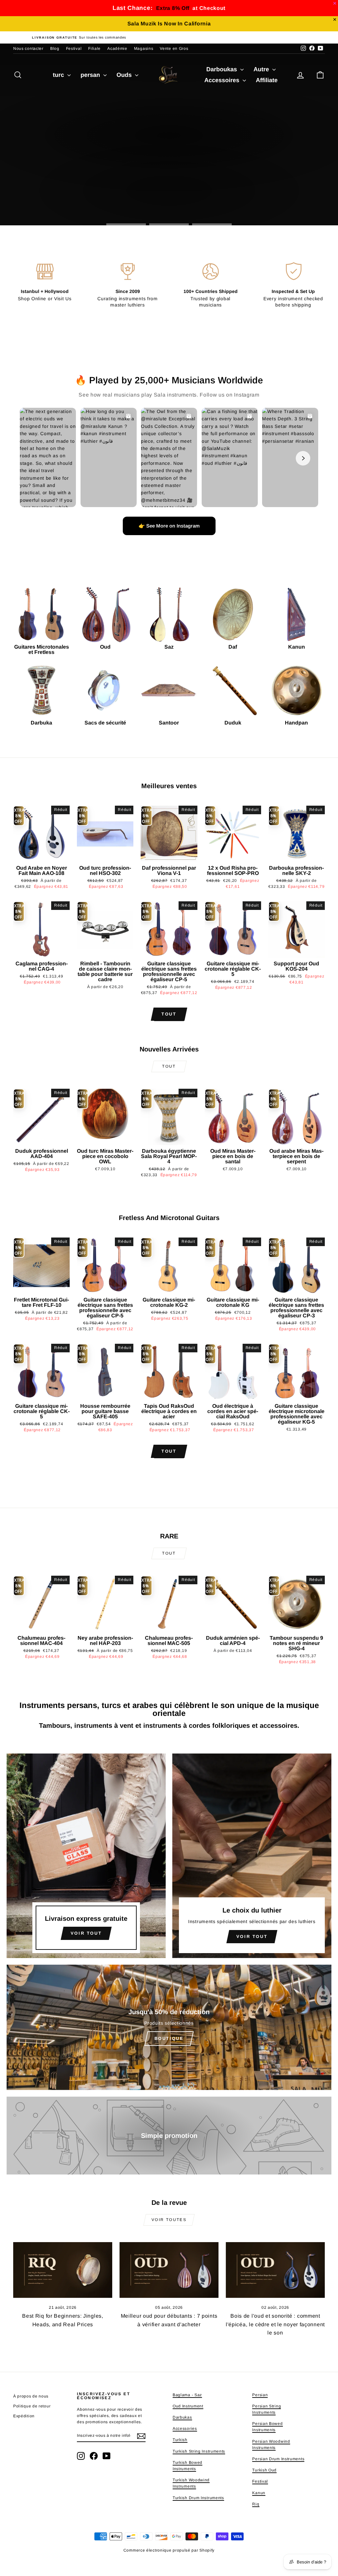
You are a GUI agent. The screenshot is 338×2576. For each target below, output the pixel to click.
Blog (55, 48)
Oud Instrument (188, 2406)
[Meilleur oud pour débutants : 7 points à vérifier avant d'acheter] (169, 2270)
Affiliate (267, 80)
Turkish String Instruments (199, 2451)
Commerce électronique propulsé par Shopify (169, 2550)
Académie (117, 48)
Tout (169, 1014)
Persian (260, 2395)
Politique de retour (32, 2406)
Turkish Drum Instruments (198, 2498)
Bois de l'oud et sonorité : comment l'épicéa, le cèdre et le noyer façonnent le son (275, 2324)
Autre (262, 69)
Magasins (144, 48)
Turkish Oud (264, 2470)
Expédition (24, 2416)
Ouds (125, 75)
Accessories (185, 2429)
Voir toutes (169, 2220)
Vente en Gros (174, 48)
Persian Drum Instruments (278, 2459)
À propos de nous (31, 2396)
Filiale (94, 48)
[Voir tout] (86, 1856)
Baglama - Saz (187, 2395)
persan (91, 75)
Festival (74, 48)
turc (59, 75)
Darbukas (182, 2417)
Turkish (180, 2440)
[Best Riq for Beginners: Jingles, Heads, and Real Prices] (63, 2270)
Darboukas (222, 69)
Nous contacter (28, 48)
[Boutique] (169, 2027)
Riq (256, 2504)
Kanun (259, 2493)
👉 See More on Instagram (169, 526)
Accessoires (223, 80)
